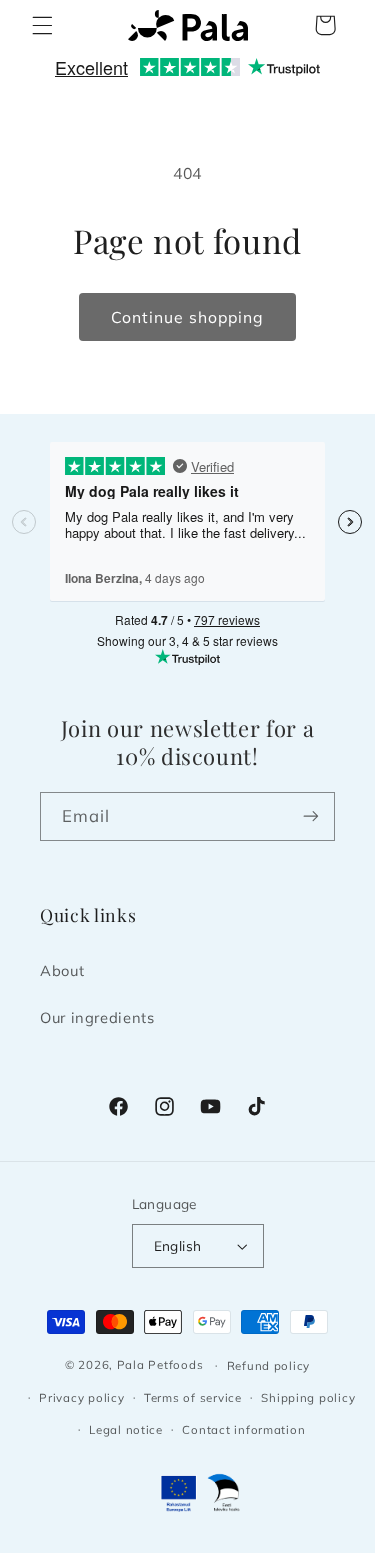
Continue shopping (188, 317)
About (62, 970)
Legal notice (126, 1429)
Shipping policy (308, 1397)
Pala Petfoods (160, 1364)
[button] (42, 25)
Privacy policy (81, 1397)
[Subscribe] (311, 816)
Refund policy (269, 1365)
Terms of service (193, 1397)
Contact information (243, 1429)
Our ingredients (97, 1017)
